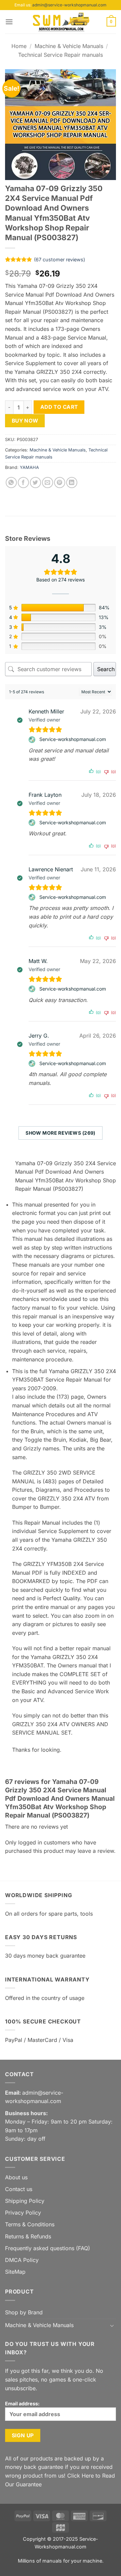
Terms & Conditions (30, 2224)
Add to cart (59, 407)
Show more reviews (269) (61, 1133)
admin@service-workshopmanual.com (69, 5)
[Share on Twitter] (35, 483)
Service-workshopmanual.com (73, 739)
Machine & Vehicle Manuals (69, 46)
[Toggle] (112, 2325)
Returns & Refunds (28, 2236)
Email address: (22, 2404)
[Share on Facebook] (23, 483)
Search (106, 669)
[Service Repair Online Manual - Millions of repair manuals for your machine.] (61, 22)
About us (16, 2177)
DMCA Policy (22, 2260)
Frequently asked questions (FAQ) (48, 2248)
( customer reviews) (59, 259)
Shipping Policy (25, 2201)
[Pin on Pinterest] (60, 483)
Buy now (25, 421)
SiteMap (15, 2272)
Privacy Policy (23, 2213)
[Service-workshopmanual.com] (33, 740)
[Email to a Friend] (48, 483)
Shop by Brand (24, 2312)
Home (19, 46)
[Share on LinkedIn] (72, 483)
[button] (9, 22)
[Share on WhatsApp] (11, 483)
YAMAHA (29, 467)
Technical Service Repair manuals (61, 55)
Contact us (19, 2189)
